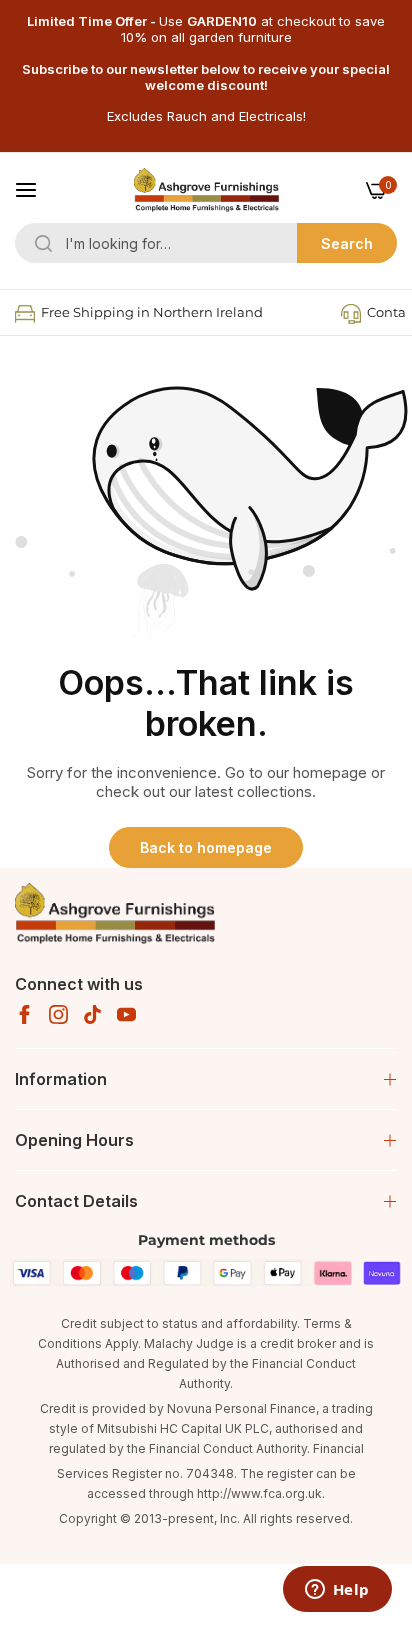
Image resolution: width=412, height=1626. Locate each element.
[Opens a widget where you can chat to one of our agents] (337, 1591)
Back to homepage (206, 847)
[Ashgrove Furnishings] (206, 190)
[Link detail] (24, 1014)
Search (347, 243)
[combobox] (206, 243)
